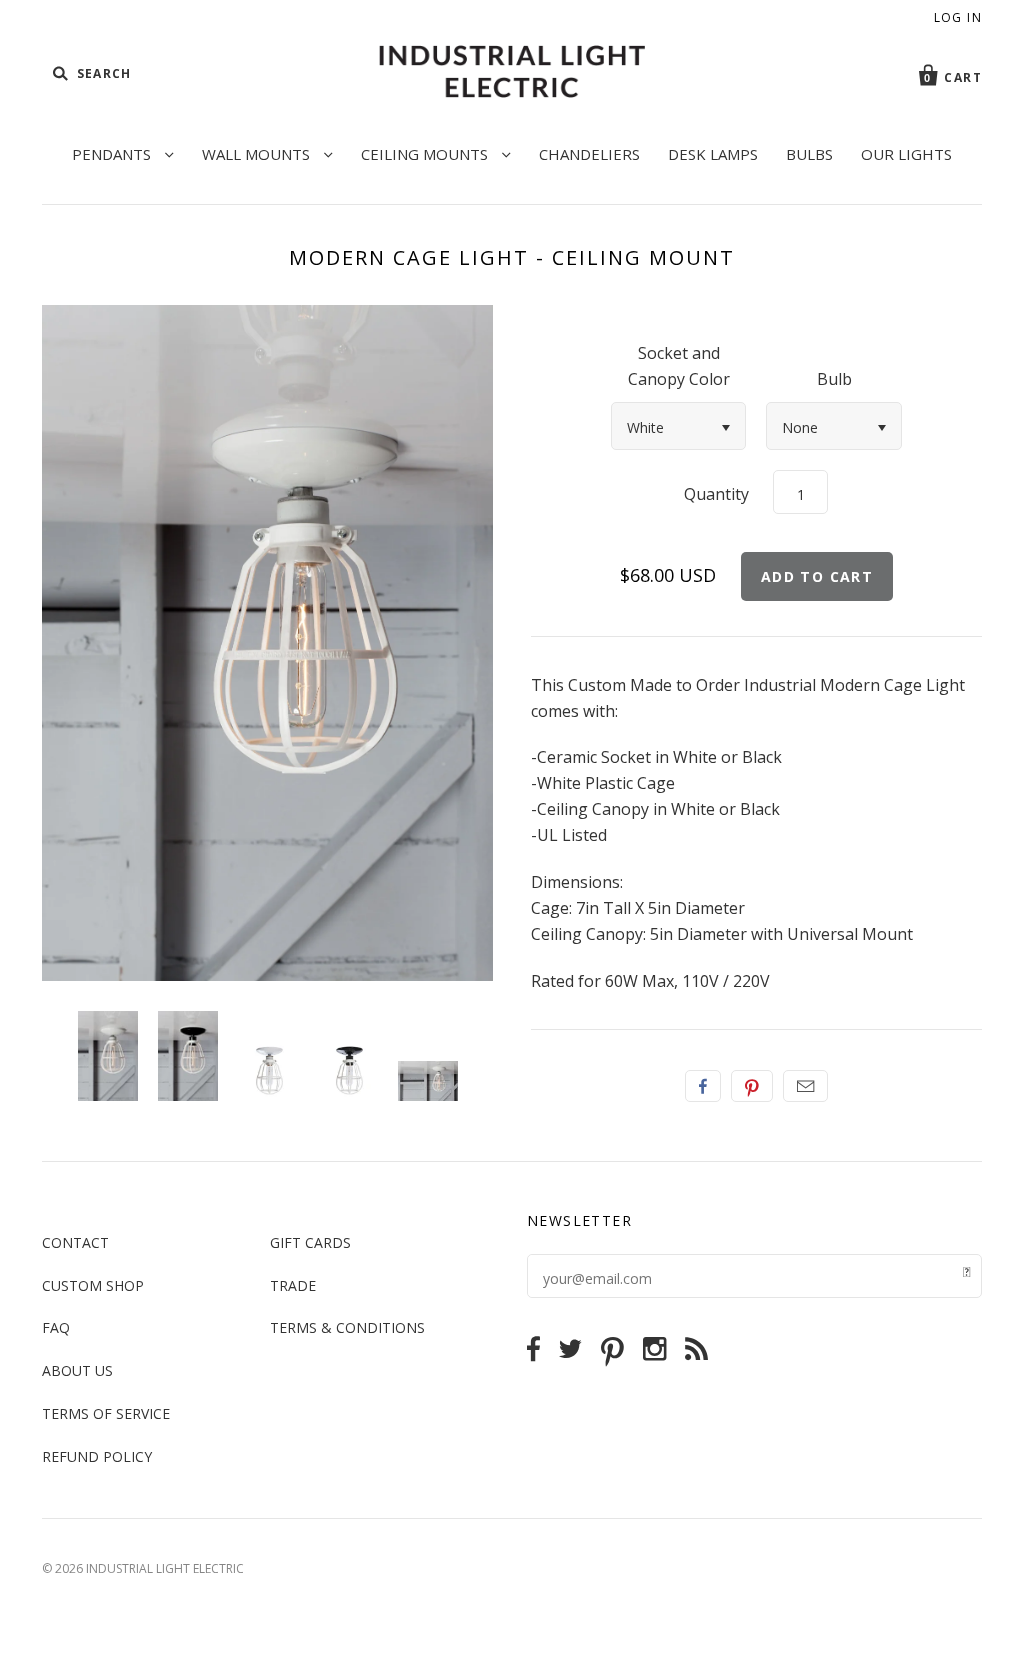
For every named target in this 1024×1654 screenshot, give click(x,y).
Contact (75, 1242)
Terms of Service (106, 1413)
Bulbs (809, 154)
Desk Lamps (713, 154)
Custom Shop (93, 1285)
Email (805, 1086)
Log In (958, 17)
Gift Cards (310, 1242)
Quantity (716, 494)
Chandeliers (589, 154)
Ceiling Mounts (426, 154)
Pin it (752, 1086)
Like (703, 1086)
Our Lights (906, 154)
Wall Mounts (258, 154)
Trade (293, 1285)
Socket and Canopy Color (679, 366)
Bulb (834, 379)
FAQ (56, 1327)
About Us (77, 1370)
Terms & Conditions (347, 1327)
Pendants (113, 154)
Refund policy (97, 1456)
